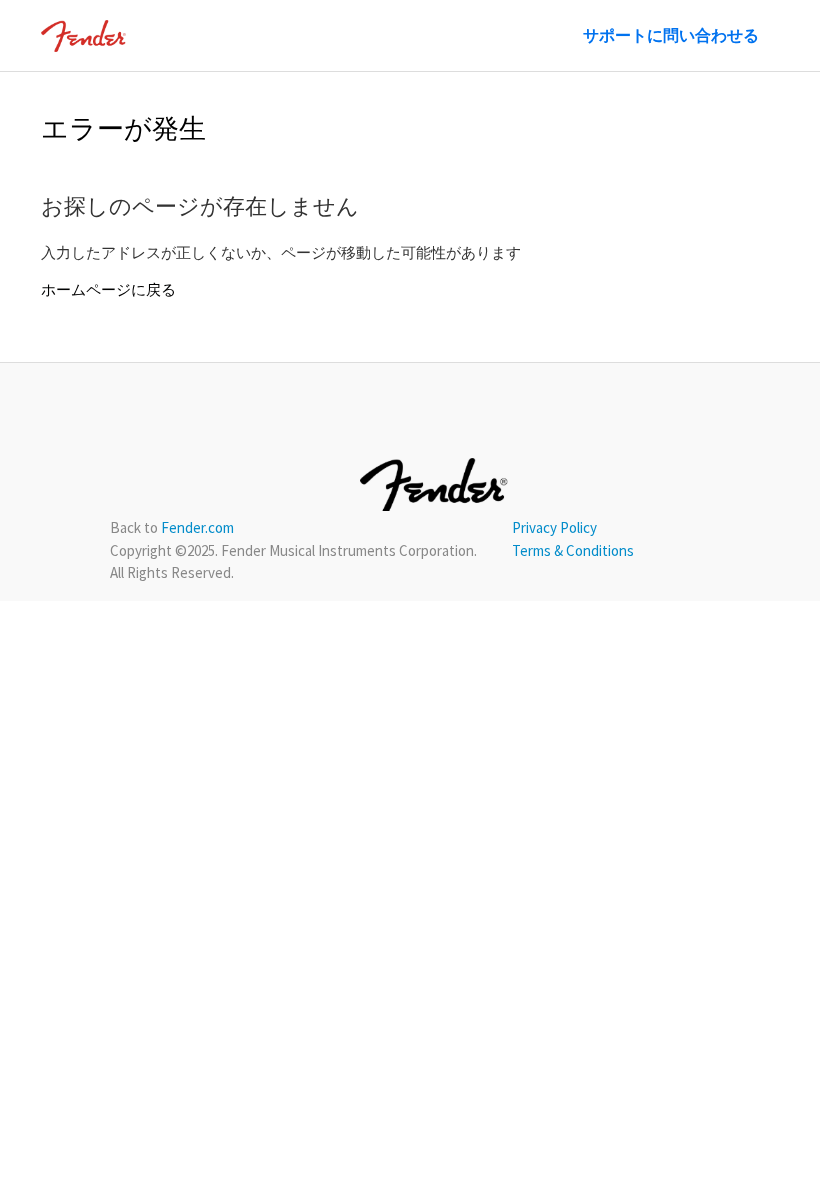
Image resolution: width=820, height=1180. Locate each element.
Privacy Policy (554, 527)
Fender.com (197, 527)
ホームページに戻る (108, 289)
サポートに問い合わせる (671, 35)
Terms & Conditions (573, 550)
